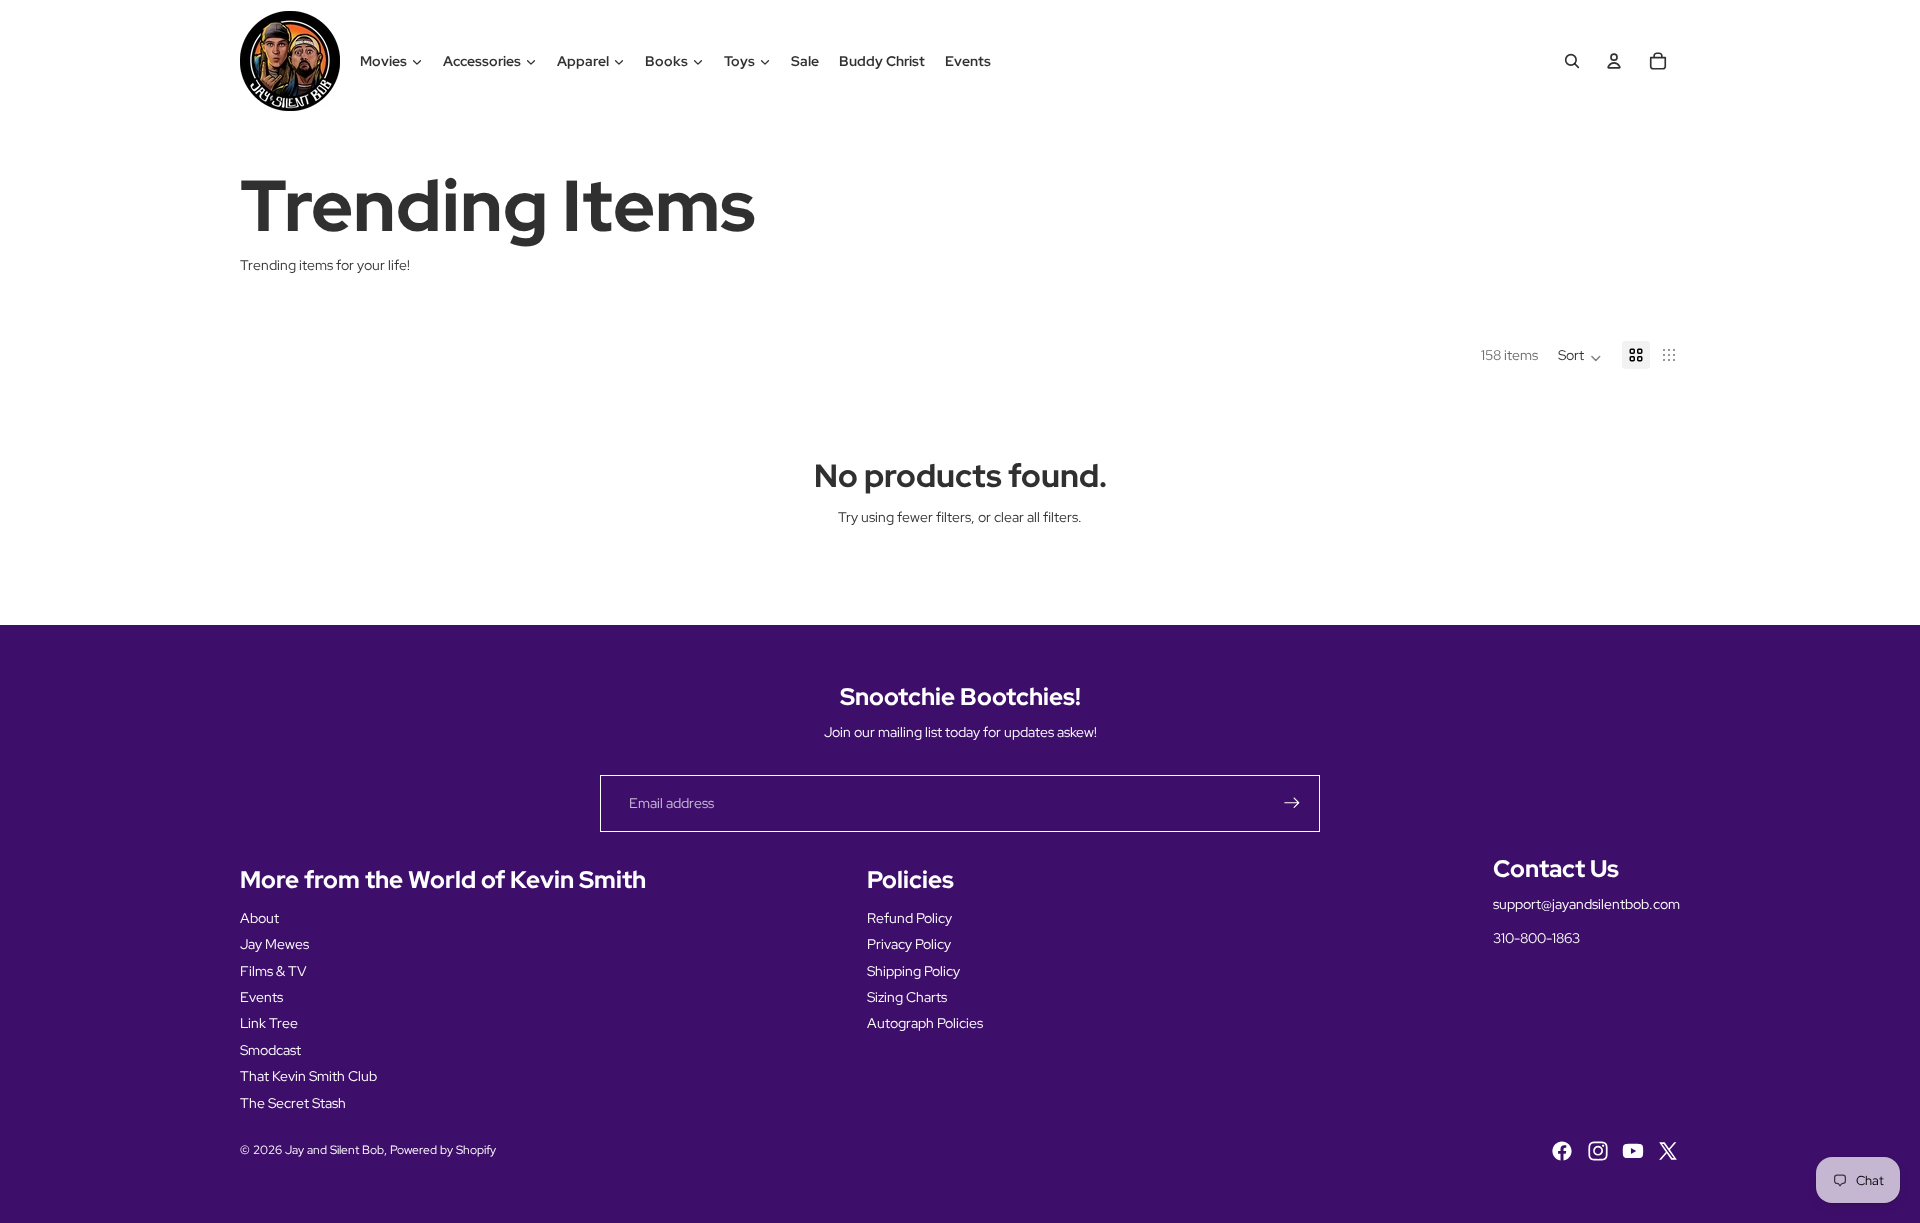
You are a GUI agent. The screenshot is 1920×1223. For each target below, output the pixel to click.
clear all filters (1036, 517)
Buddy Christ (882, 61)
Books (666, 61)
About (259, 918)
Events (968, 61)
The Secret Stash (293, 1103)
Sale (805, 61)
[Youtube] (1633, 1151)
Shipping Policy (913, 971)
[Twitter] (1668, 1151)
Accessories (482, 61)
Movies (383, 61)
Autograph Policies (925, 1023)
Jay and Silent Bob (334, 1150)
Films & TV (273, 971)
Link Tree (269, 1023)
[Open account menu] (1614, 61)
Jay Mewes (274, 944)
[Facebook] (1562, 1151)
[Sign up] (1292, 803)
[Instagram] (1598, 1151)
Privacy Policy (909, 944)
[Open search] (1572, 61)
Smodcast (270, 1050)
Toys (739, 61)
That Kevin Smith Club (308, 1076)
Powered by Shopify (443, 1150)
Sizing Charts (907, 997)
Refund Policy (909, 918)
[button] (1580, 355)
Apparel (583, 61)
